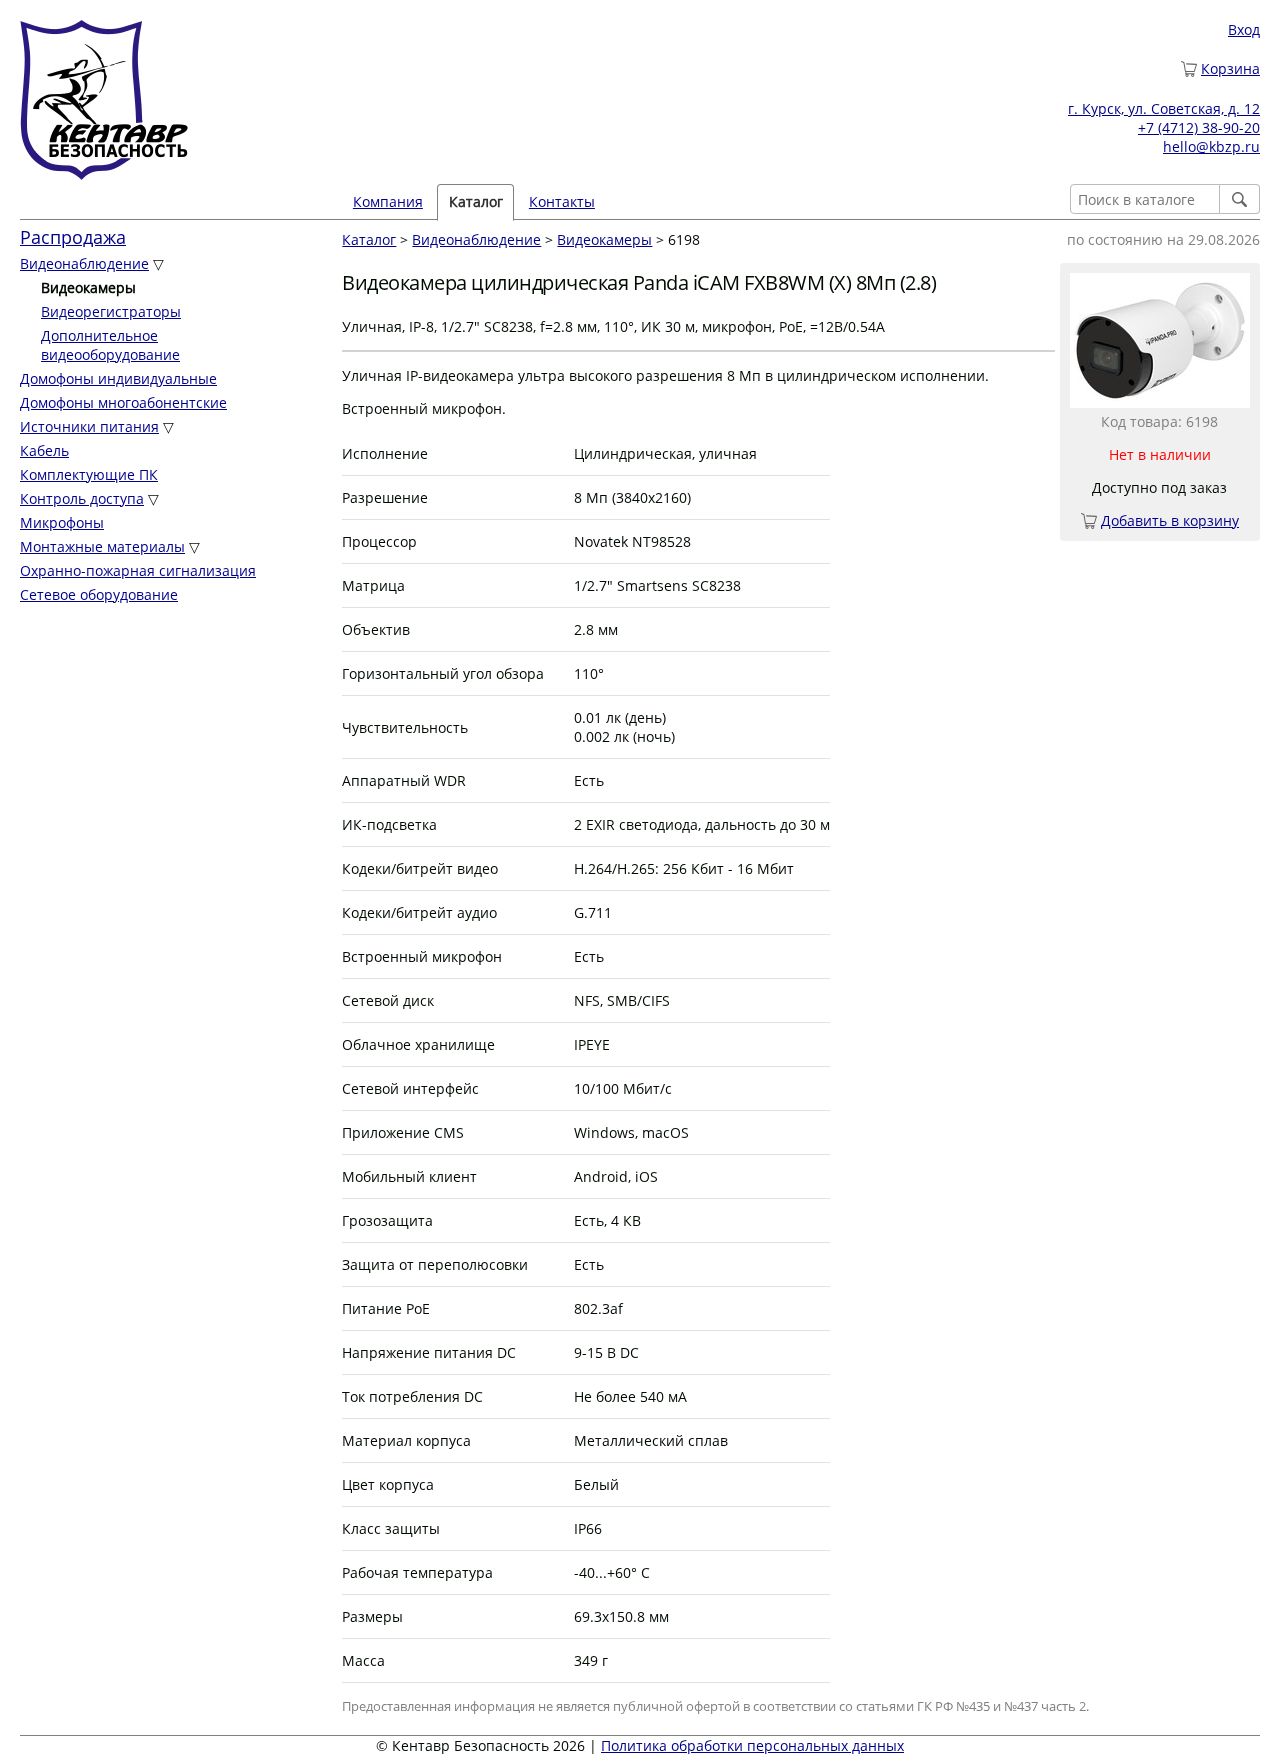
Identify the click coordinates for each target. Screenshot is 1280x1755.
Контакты (562, 201)
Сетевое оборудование (99, 594)
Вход (1244, 29)
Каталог (369, 239)
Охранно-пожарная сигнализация (138, 570)
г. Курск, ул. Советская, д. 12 (1164, 108)
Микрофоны (62, 522)
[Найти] (1240, 199)
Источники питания (89, 426)
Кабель (44, 450)
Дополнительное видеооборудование (110, 345)
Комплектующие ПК (89, 474)
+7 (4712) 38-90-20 (1199, 127)
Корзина (1230, 68)
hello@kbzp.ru (1211, 146)
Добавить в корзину (1170, 520)
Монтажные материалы (102, 546)
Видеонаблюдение (84, 263)
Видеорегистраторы (111, 311)
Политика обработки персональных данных (752, 1745)
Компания (388, 201)
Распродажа (73, 237)
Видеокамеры (604, 239)
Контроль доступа (82, 498)
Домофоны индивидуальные (118, 378)
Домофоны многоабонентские (123, 402)
